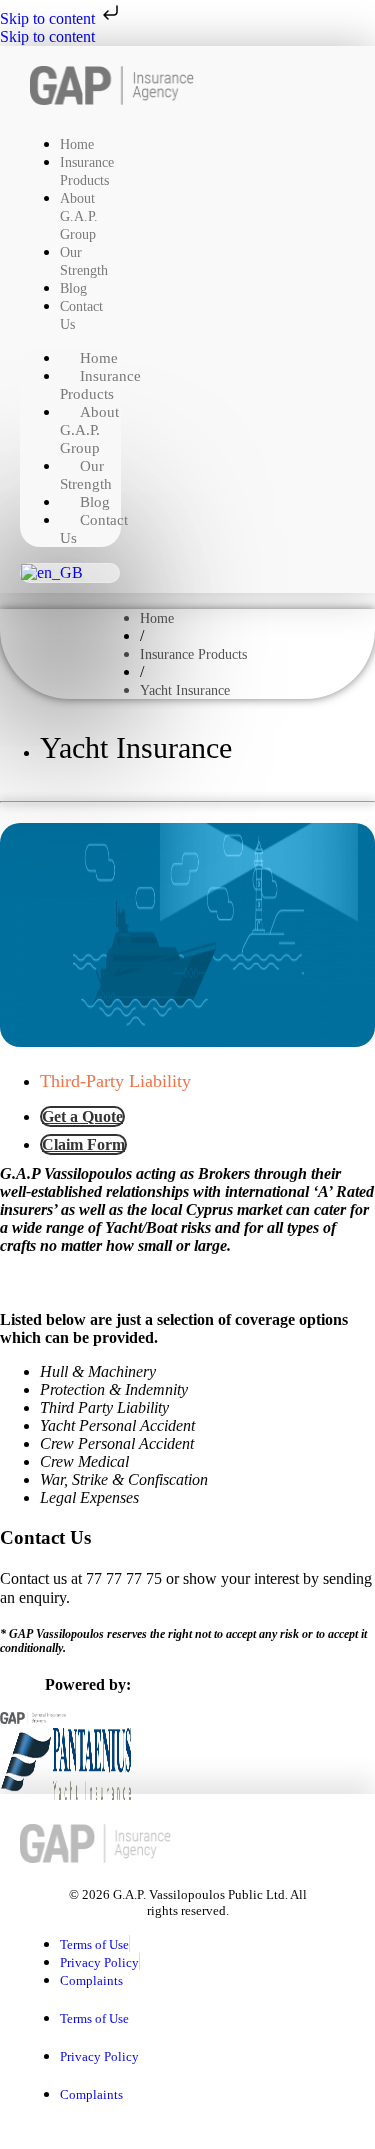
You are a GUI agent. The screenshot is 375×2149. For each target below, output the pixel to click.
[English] (52, 572)
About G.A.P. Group (79, 216)
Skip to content (49, 18)
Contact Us (81, 315)
